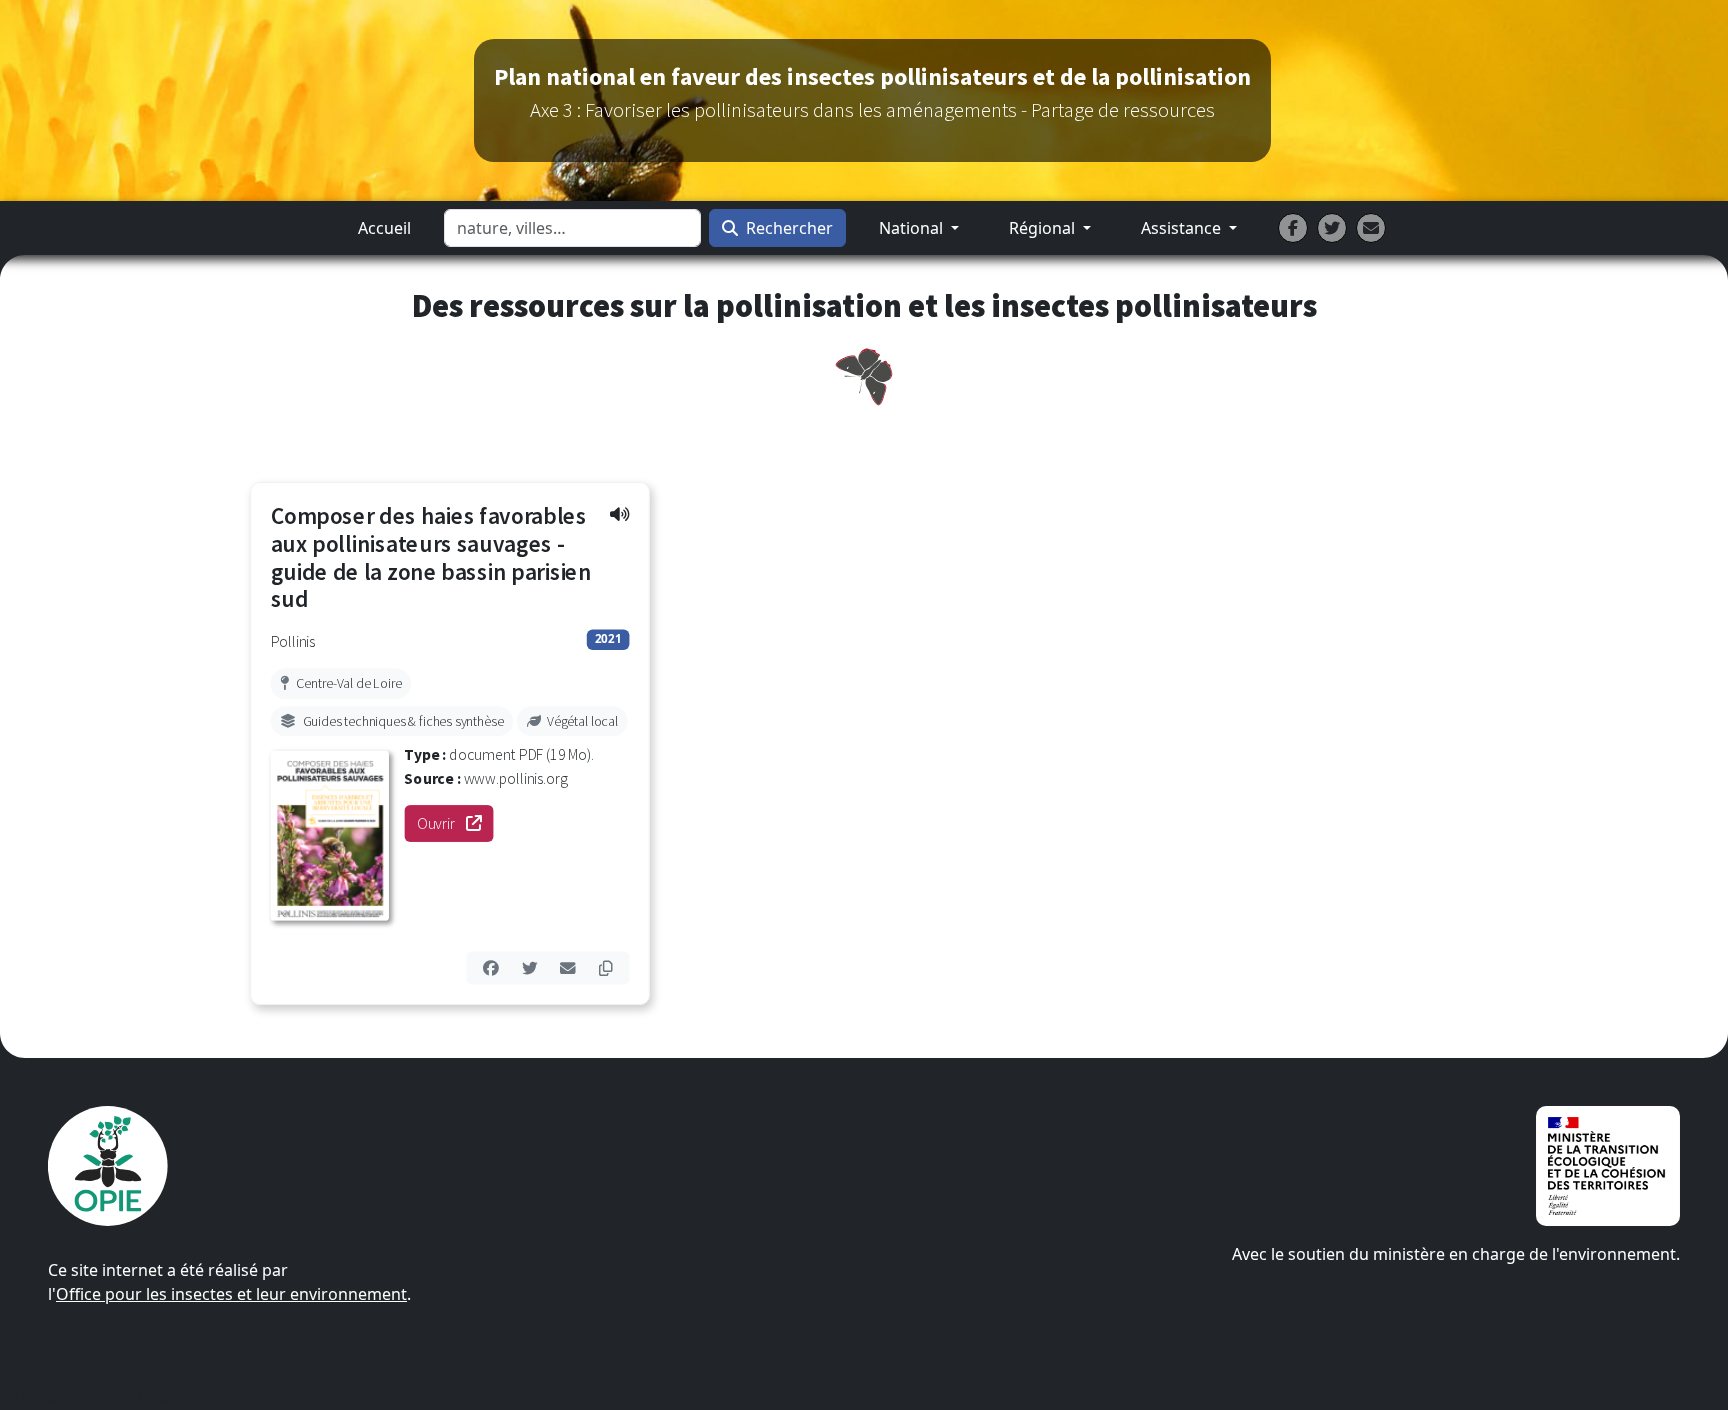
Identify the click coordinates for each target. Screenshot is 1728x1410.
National (913, 228)
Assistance (1183, 228)
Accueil (384, 228)
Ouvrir (455, 823)
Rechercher (789, 228)
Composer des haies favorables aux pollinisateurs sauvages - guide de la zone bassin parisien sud (431, 558)
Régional (1044, 228)
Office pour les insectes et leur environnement (231, 1294)
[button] (619, 513)
